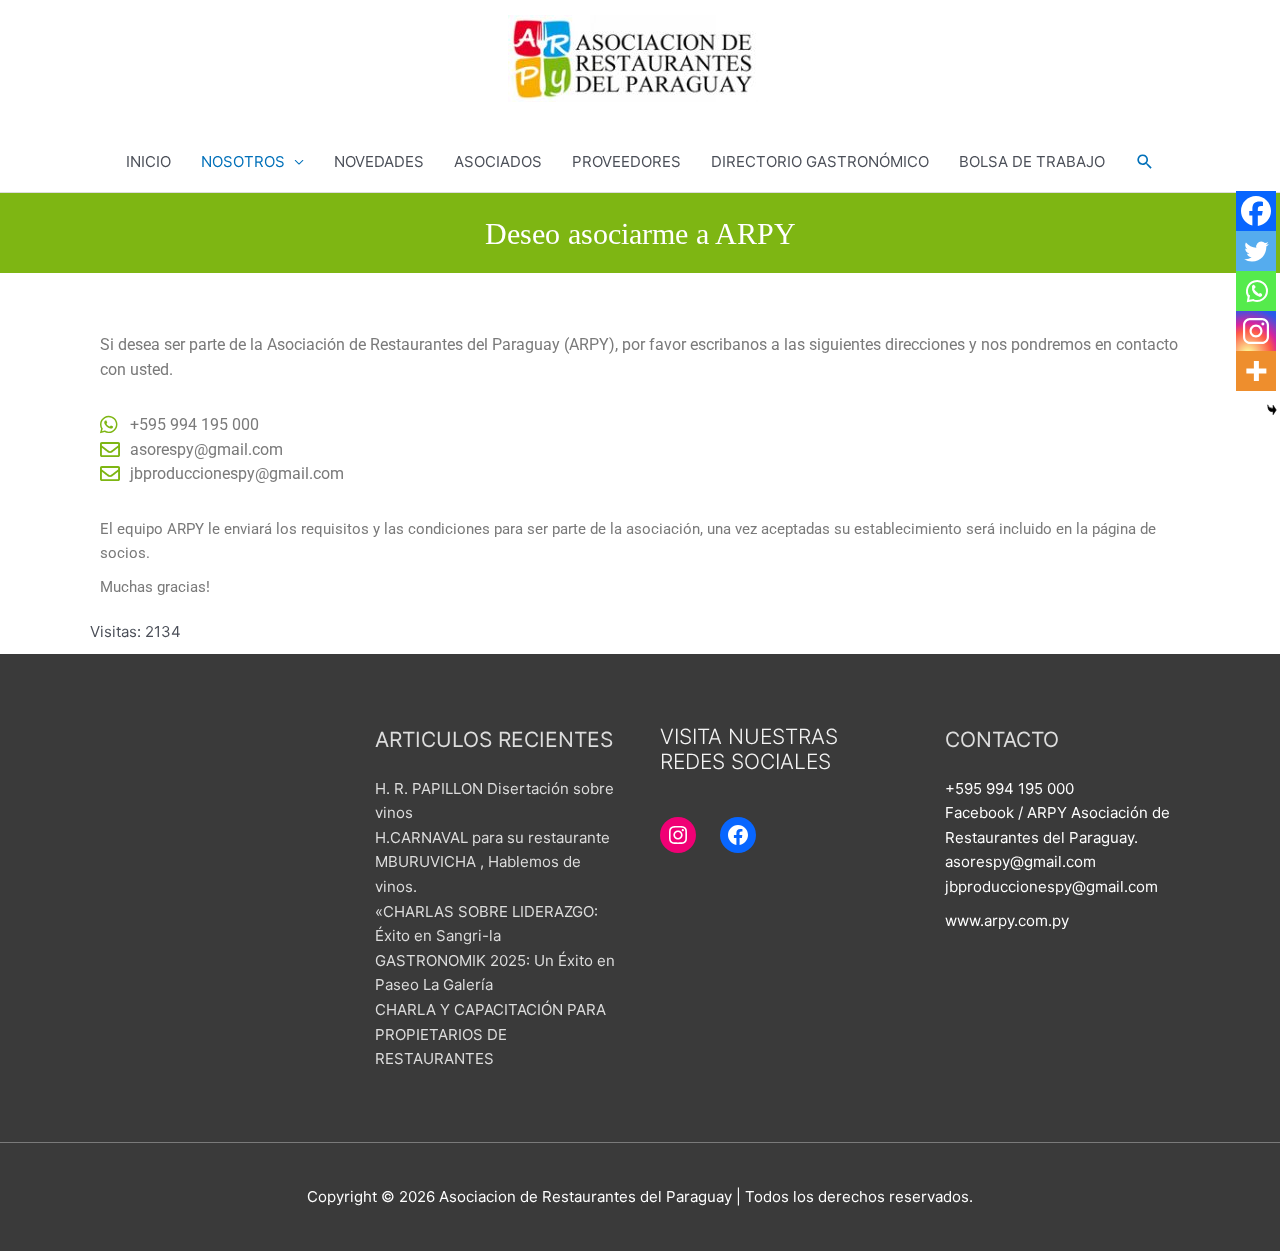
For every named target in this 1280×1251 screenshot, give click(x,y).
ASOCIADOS (498, 161)
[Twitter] (1256, 251)
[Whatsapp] (1256, 291)
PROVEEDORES (626, 161)
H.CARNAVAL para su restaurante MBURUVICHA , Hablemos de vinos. (492, 862)
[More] (1256, 371)
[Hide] (1272, 410)
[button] (1145, 162)
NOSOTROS (243, 161)
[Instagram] (1256, 331)
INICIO (148, 161)
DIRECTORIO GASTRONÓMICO (820, 161)
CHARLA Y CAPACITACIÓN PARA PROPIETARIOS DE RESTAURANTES (490, 1034)
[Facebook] (1256, 211)
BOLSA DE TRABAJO (1032, 161)
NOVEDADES (379, 161)
